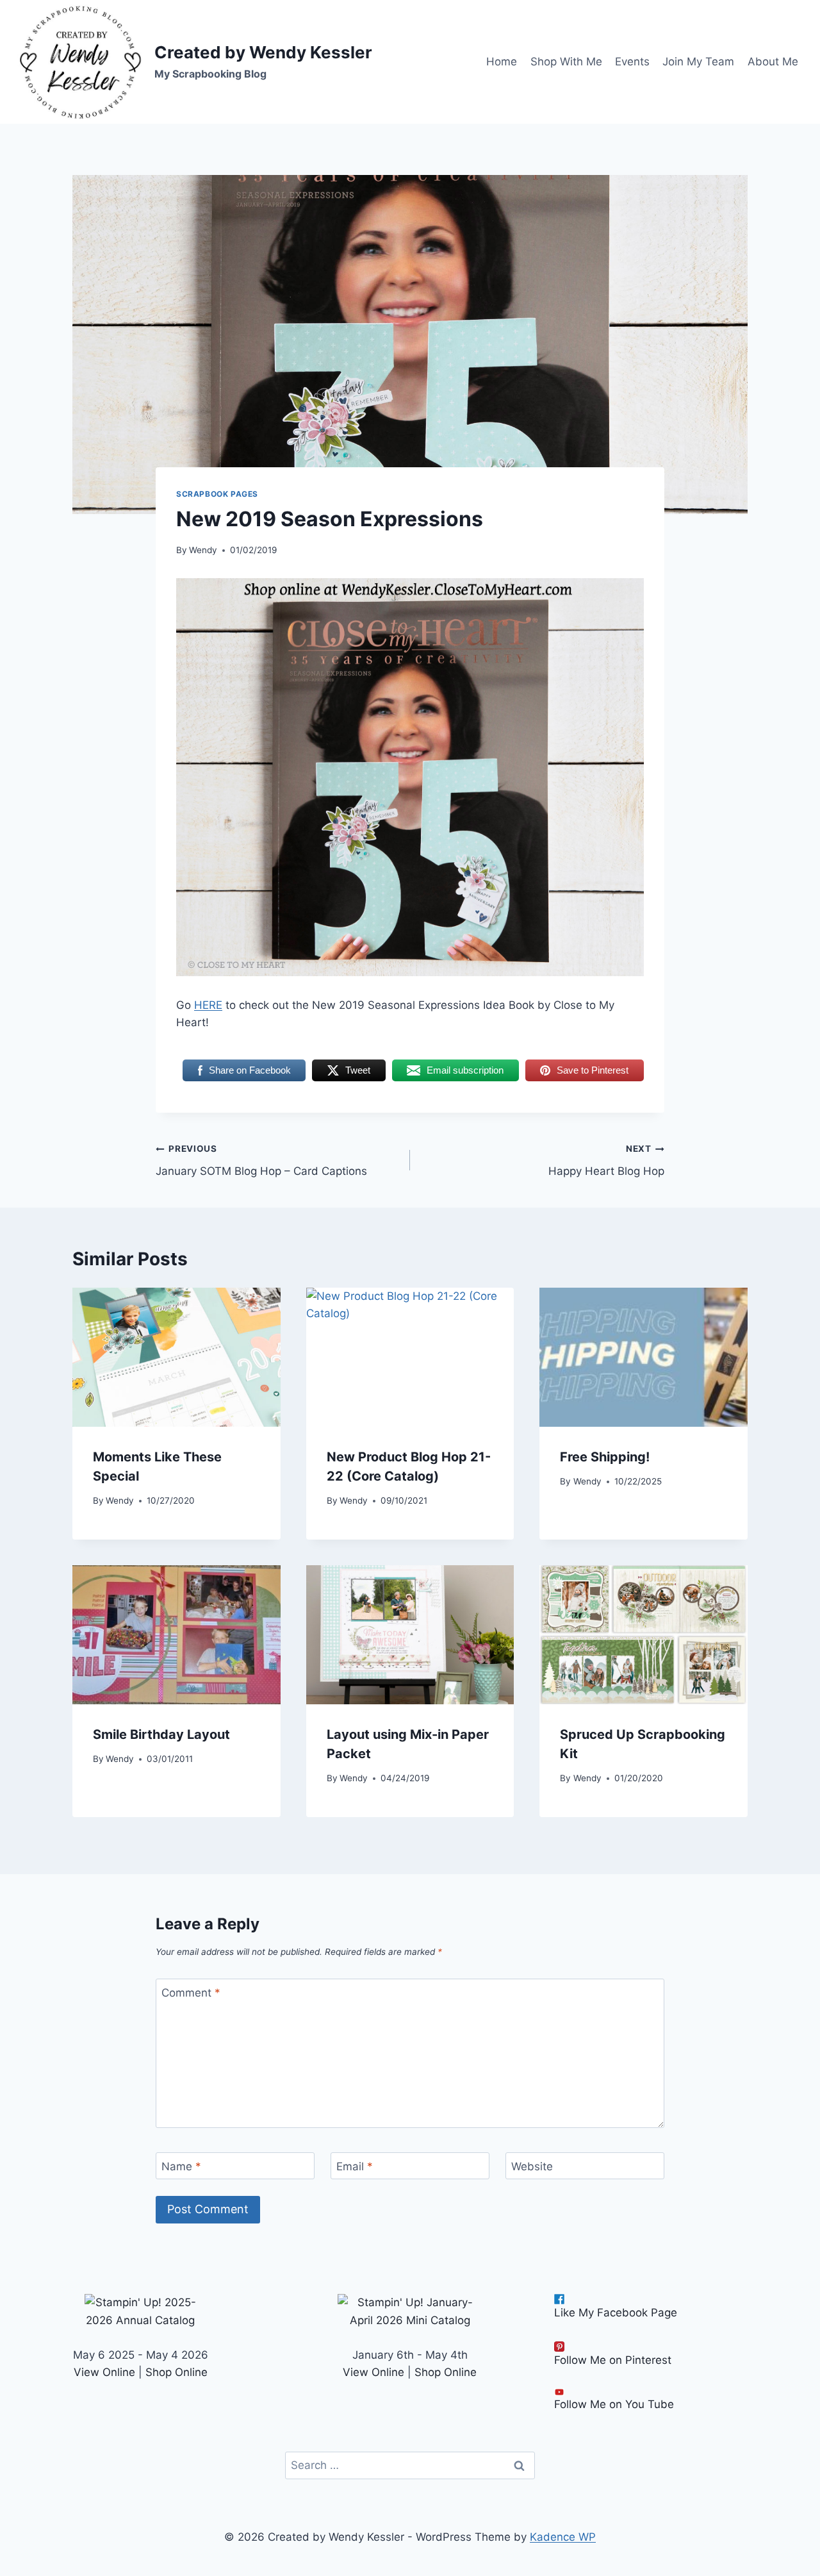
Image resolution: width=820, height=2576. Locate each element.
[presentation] (176, 1357)
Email (355, 2166)
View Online (104, 2372)
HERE (208, 1005)
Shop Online (176, 2372)
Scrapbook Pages (217, 494)
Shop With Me (566, 62)
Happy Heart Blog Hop (606, 1160)
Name (181, 2166)
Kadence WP (563, 2537)
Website (532, 2166)
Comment (191, 1993)
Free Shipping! (605, 1457)
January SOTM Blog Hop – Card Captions (261, 1160)
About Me (773, 62)
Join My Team (698, 62)
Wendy (203, 550)
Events (632, 62)
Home (502, 62)
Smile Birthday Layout (161, 1734)
